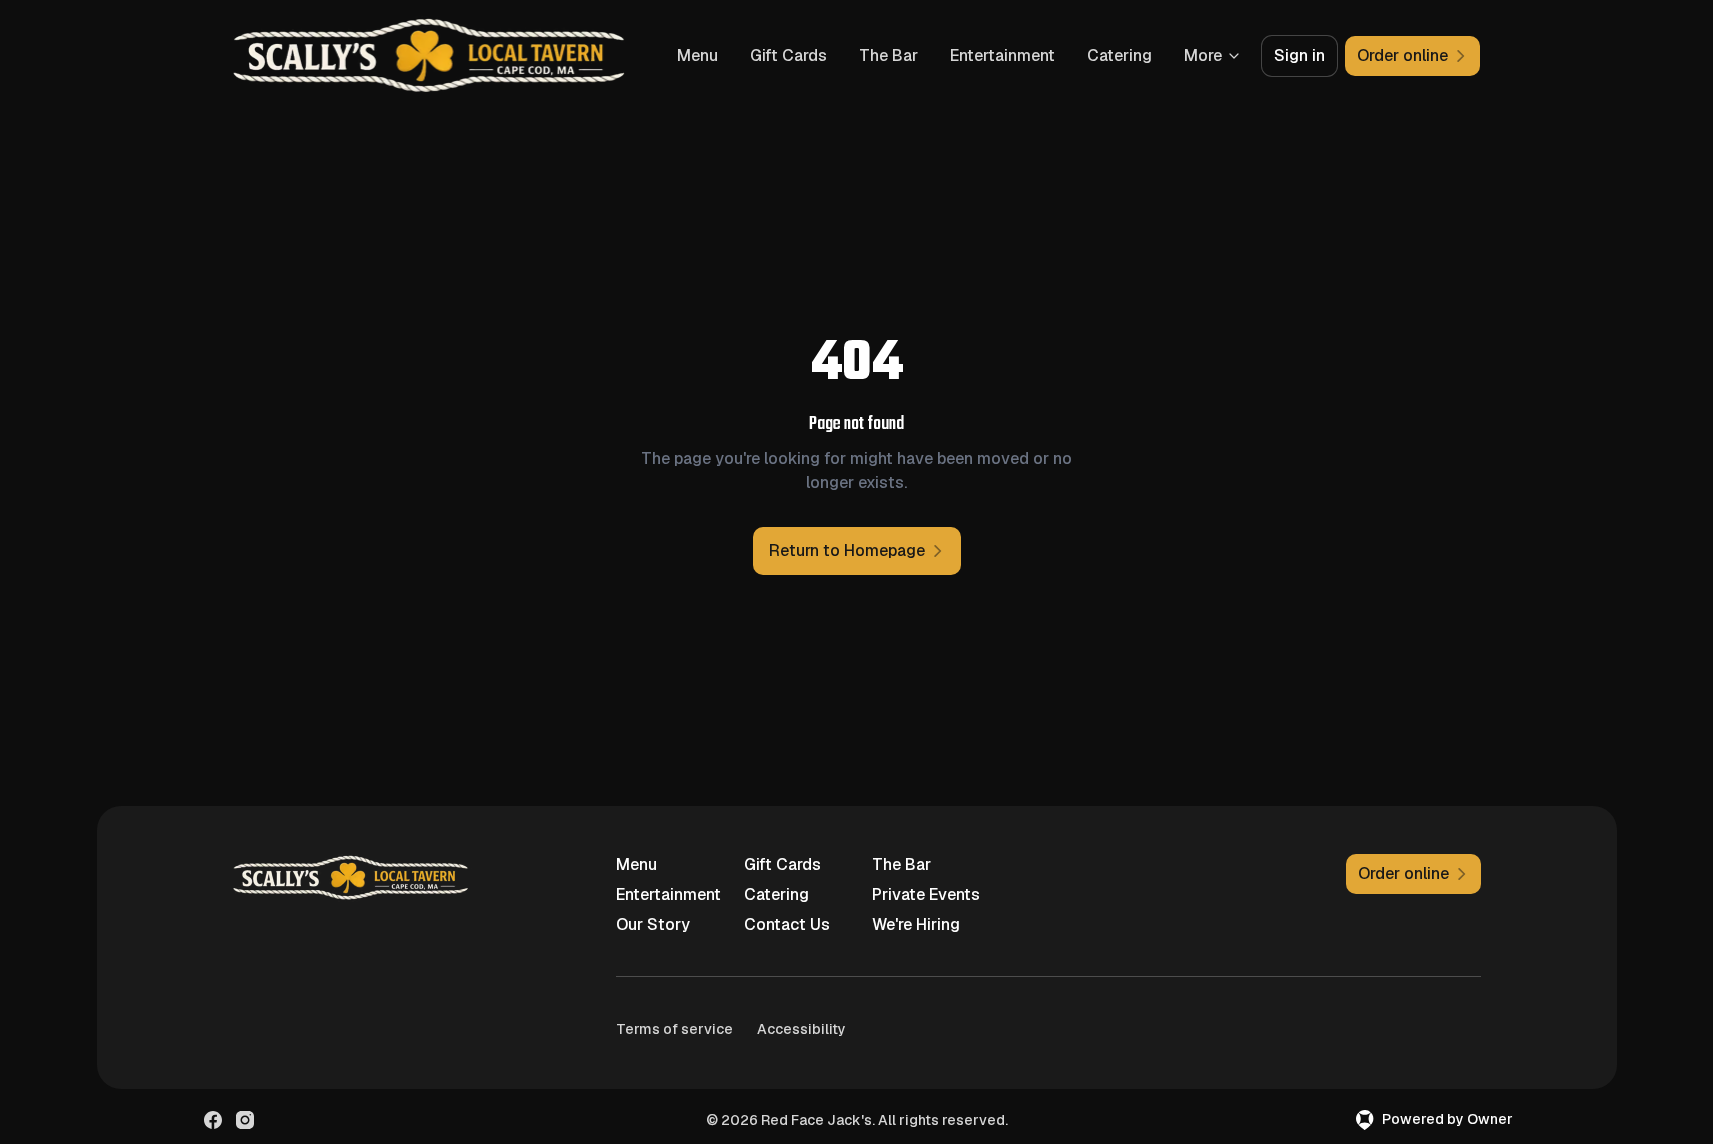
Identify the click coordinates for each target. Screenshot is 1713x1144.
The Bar (888, 55)
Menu (697, 55)
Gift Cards (788, 55)
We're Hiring (916, 924)
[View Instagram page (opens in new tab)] (245, 1120)
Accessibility (801, 1029)
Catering (1119, 55)
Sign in (1299, 55)
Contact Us (787, 924)
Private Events (926, 894)
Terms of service (674, 1029)
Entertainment (1002, 55)
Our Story (653, 924)
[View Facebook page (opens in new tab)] (213, 1120)
